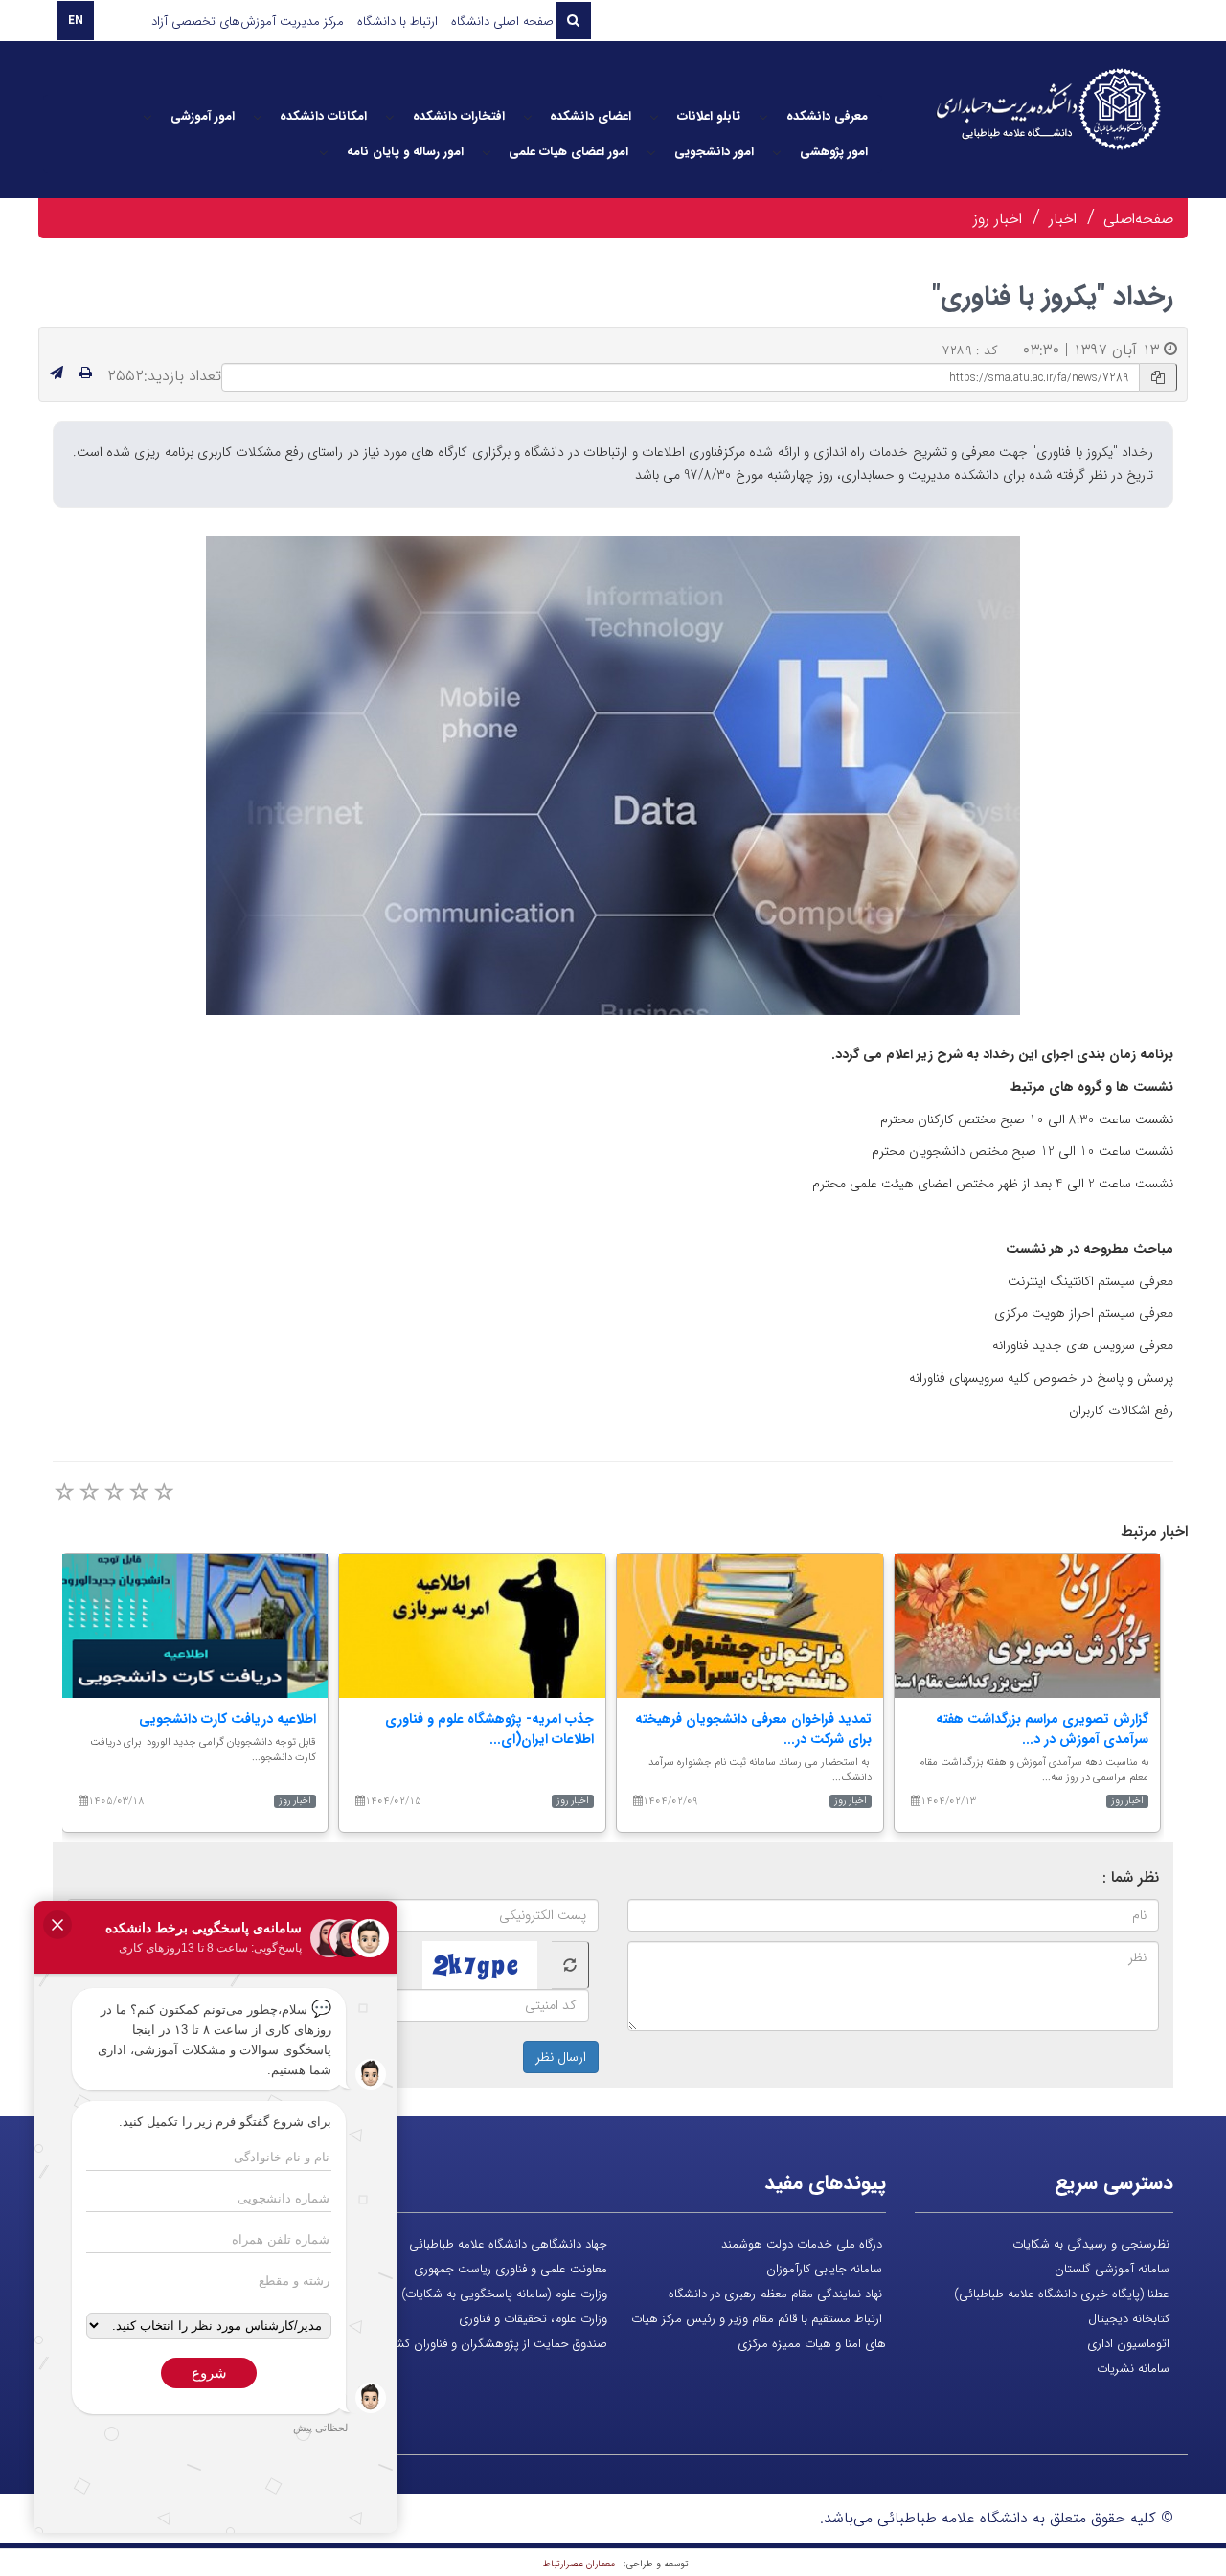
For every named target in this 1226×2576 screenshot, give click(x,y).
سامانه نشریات (1133, 2369)
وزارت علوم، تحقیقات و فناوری (533, 2319)
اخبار (1063, 219)
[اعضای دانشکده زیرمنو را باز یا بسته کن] (528, 117)
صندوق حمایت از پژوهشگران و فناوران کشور (496, 2344)
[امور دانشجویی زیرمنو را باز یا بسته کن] (651, 152)
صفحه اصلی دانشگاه (502, 22)
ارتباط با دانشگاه (397, 22)
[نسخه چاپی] (86, 373)
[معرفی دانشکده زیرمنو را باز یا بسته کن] (763, 117)
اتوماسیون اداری (1128, 2344)
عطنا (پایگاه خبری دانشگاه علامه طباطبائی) (1062, 2294)
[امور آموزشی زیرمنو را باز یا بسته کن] (148, 117)
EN (76, 21)
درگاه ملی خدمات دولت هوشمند (802, 2244)
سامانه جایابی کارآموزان (824, 2269)
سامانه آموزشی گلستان (1112, 2269)
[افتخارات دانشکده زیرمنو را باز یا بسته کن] (390, 117)
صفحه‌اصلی (1138, 219)
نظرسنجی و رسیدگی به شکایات (1091, 2244)
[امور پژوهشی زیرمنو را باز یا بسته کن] (777, 152)
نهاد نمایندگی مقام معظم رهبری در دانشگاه (775, 2294)
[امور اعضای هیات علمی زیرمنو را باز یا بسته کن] (487, 152)
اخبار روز (998, 219)
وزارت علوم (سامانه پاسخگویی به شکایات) (504, 2294)
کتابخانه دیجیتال (1129, 2319)
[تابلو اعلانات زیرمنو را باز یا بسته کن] (654, 117)
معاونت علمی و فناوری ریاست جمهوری (511, 2269)
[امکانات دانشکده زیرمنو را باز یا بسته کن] (258, 117)
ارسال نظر (561, 2057)
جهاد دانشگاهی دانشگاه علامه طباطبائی (508, 2244)
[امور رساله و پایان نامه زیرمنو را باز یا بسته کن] (324, 152)
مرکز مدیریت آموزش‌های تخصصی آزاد (248, 22)
